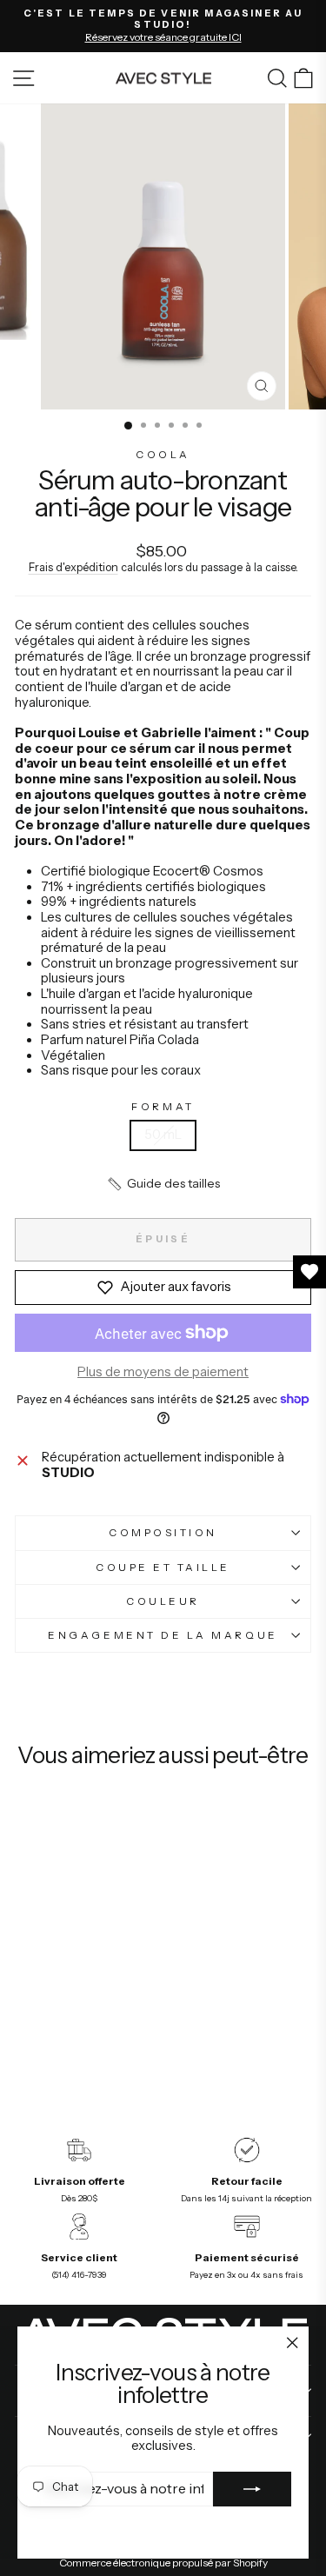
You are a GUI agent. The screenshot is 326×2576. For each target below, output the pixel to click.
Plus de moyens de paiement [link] (163, 1372)
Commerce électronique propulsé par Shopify (163, 2563)
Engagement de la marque (163, 1635)
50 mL (163, 1135)
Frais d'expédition (73, 567)
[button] (163, 1184)
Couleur (163, 1601)
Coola (163, 455)
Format (163, 1107)
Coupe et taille (163, 1568)
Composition (163, 1533)
